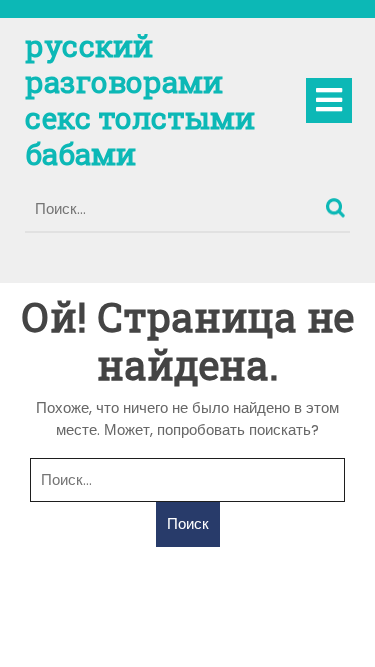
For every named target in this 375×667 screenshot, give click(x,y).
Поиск (338, 203)
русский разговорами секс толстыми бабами (140, 99)
